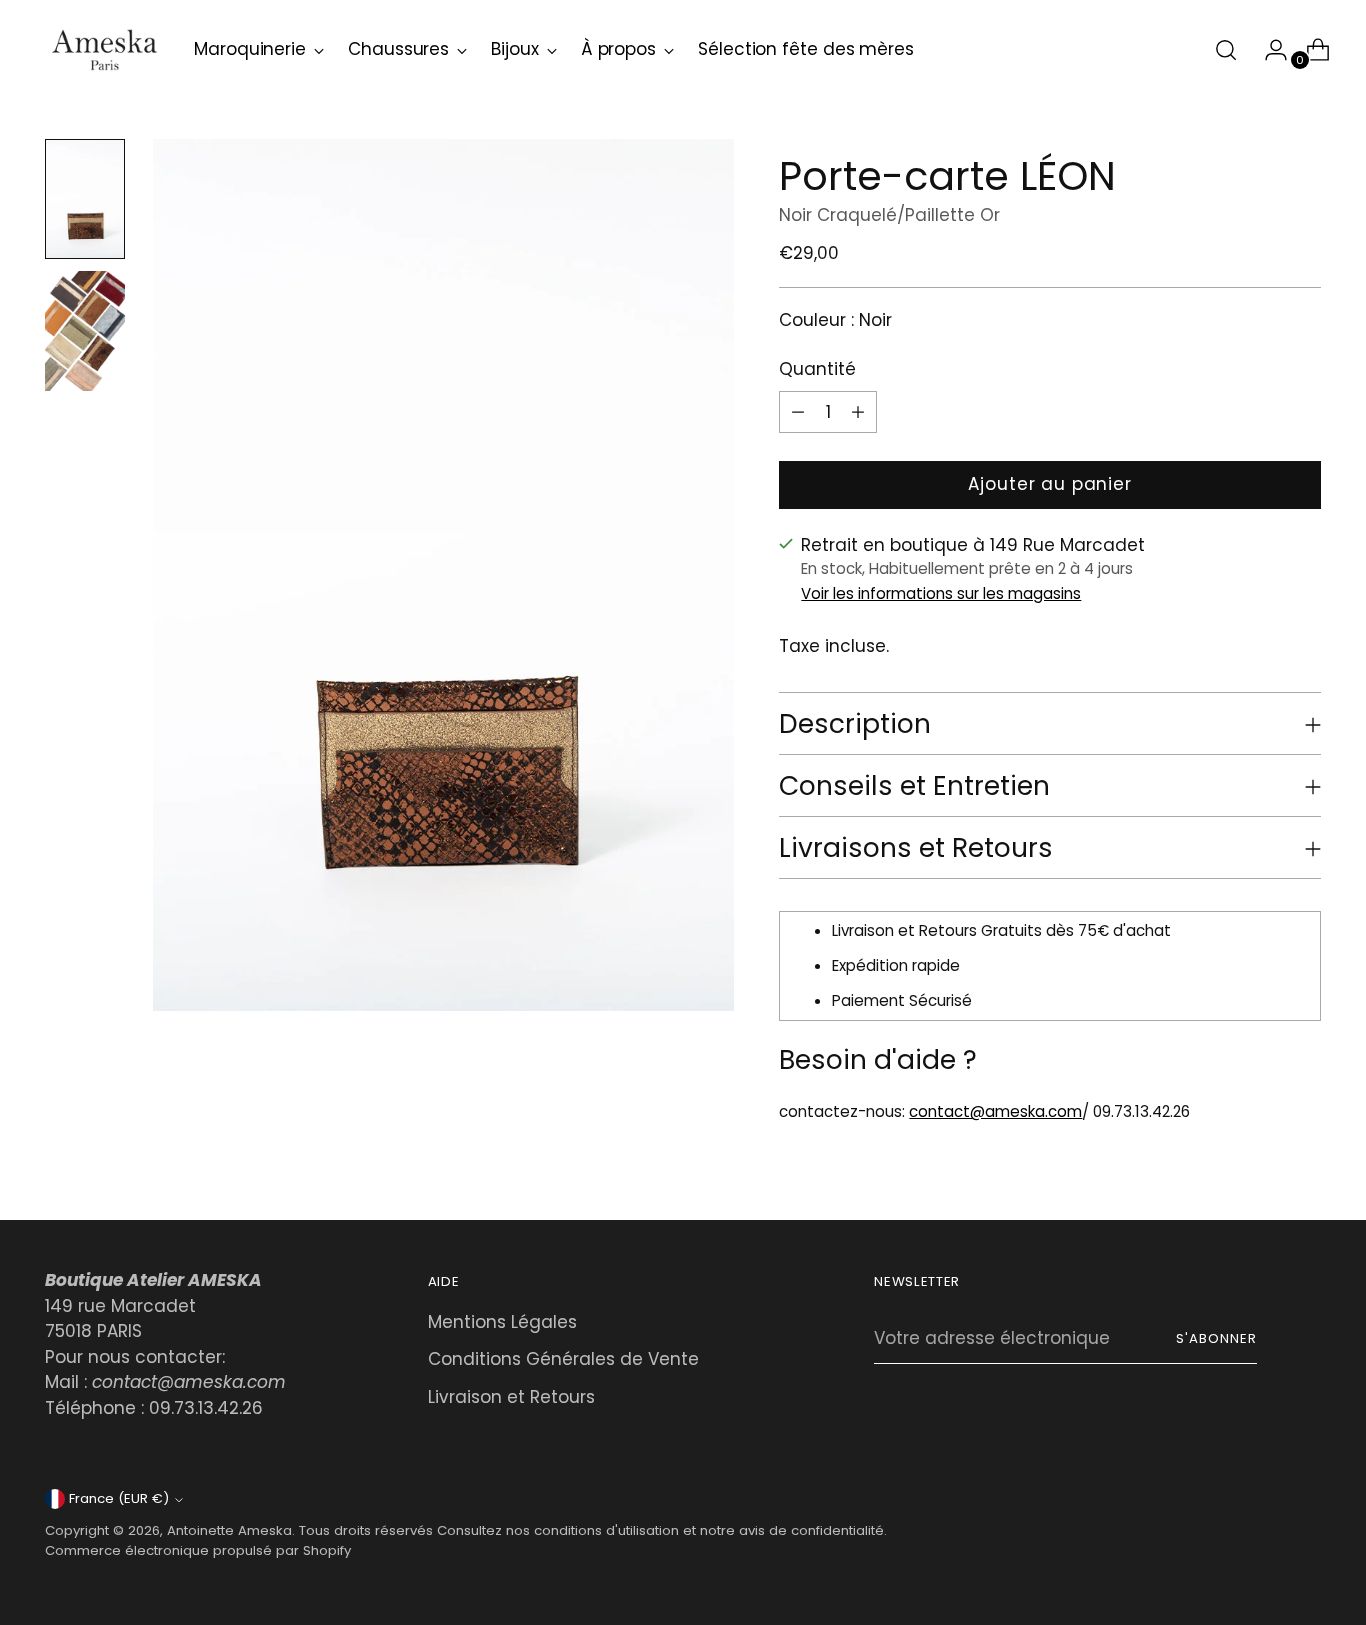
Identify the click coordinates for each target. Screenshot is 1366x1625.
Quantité (817, 369)
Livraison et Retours (511, 1397)
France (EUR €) (119, 1498)
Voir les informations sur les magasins (941, 593)
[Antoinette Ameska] (105, 49)
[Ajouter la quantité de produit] (798, 412)
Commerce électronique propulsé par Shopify (198, 1550)
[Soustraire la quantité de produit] (858, 412)
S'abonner (1216, 1338)
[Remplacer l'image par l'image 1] (85, 199)
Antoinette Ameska (229, 1530)
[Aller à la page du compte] (1268, 50)
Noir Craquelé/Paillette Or (889, 215)
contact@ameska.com (995, 1111)
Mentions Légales (502, 1322)
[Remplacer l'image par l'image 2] (85, 331)
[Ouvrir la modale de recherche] (1226, 50)
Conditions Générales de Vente (563, 1359)
